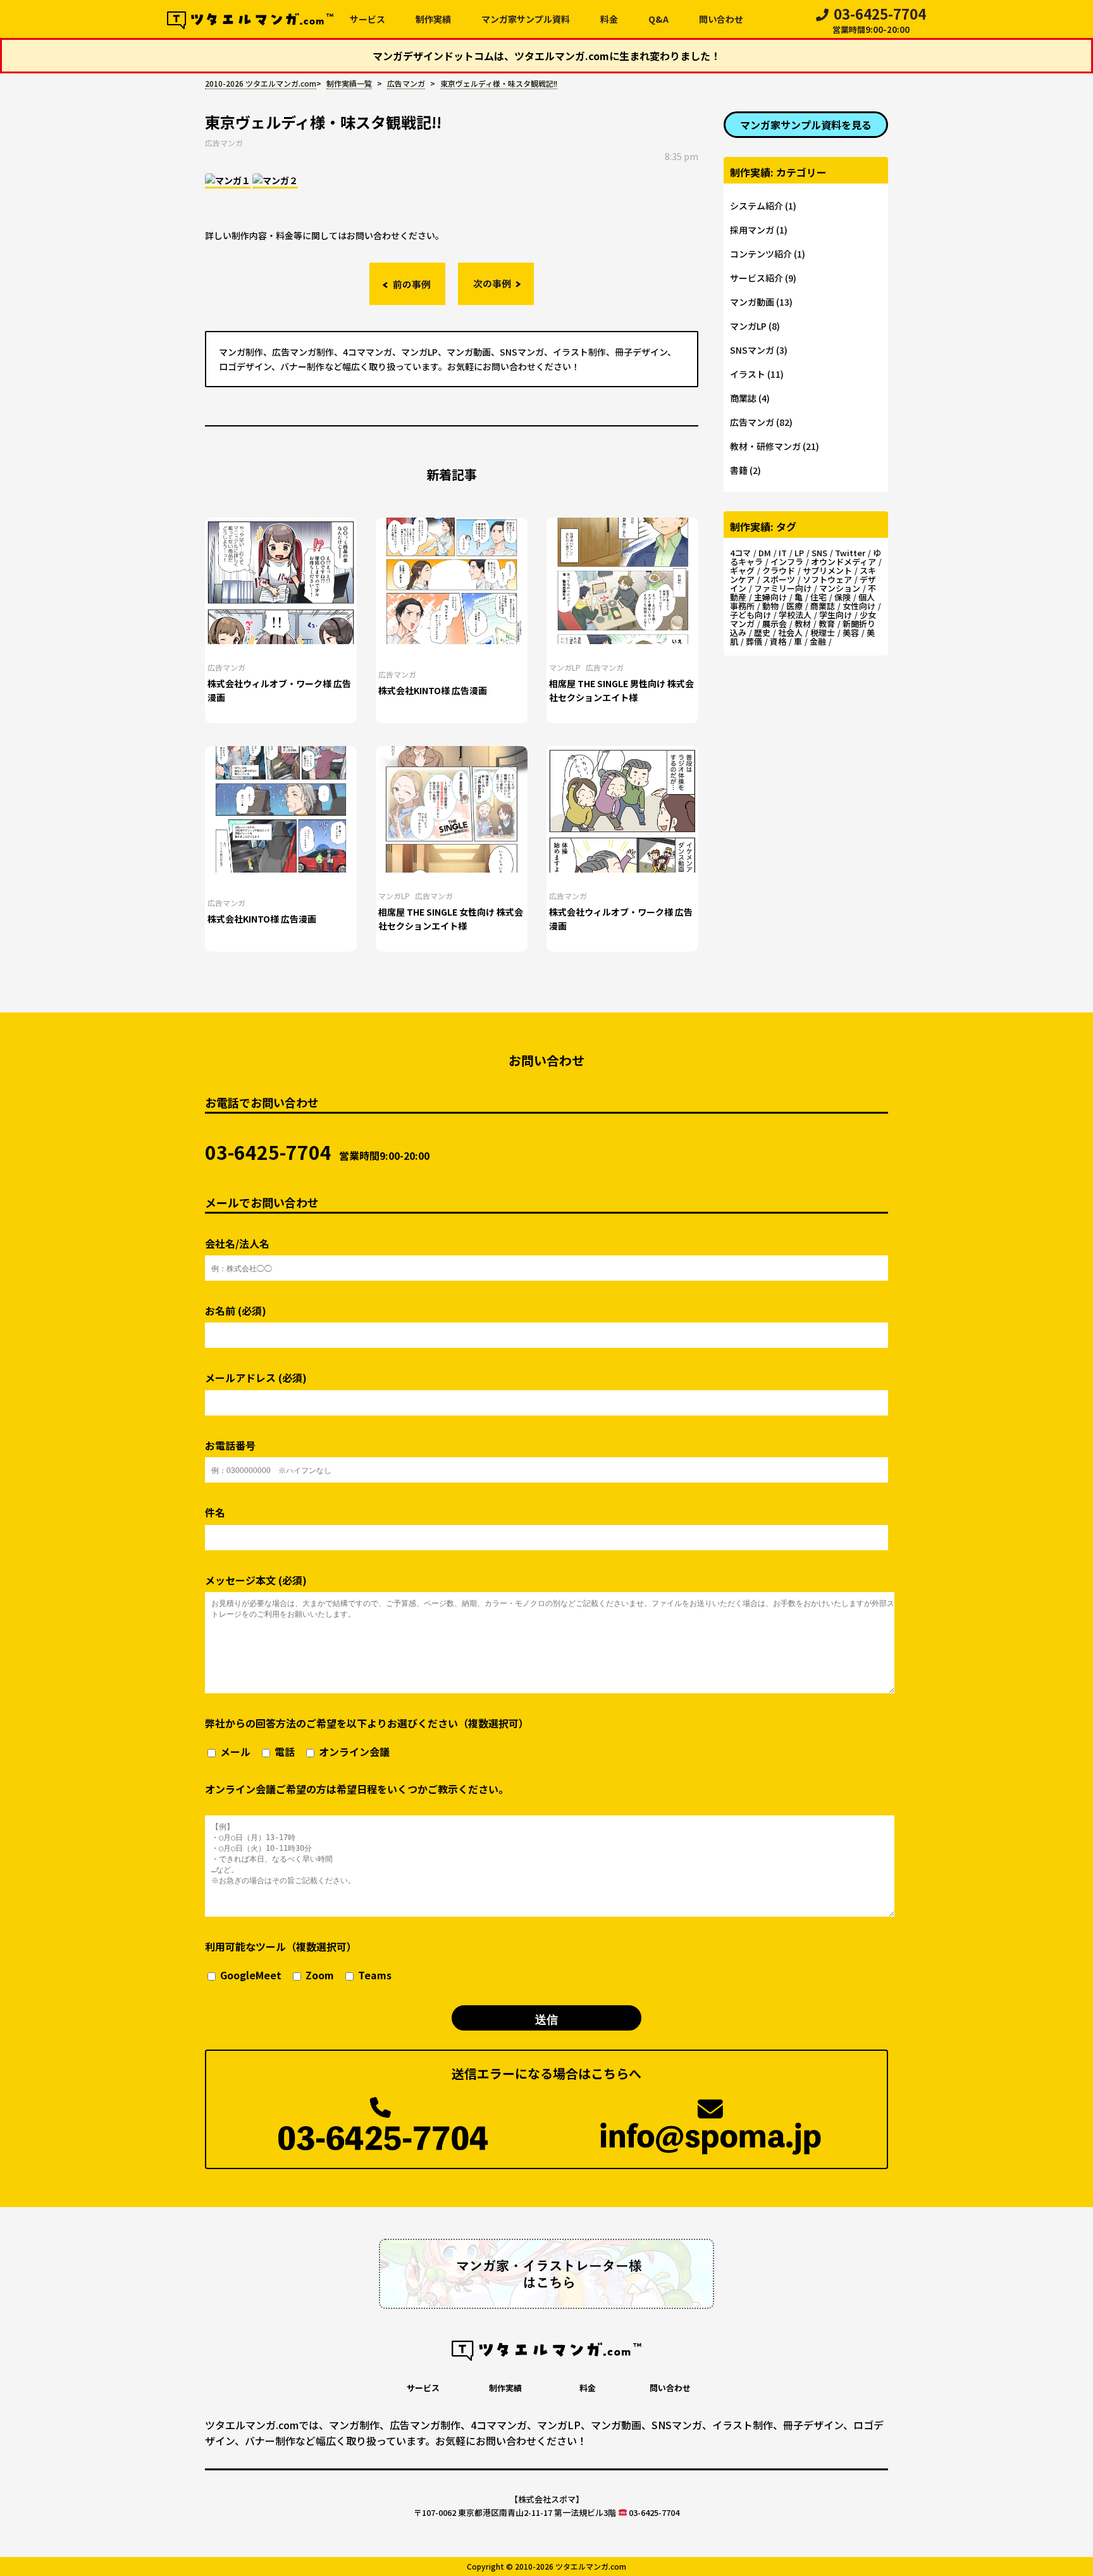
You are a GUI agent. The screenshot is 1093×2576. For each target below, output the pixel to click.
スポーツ (779, 579)
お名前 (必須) (236, 1311)
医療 (794, 606)
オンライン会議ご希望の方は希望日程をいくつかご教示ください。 (357, 1789)
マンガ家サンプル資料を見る (806, 125)
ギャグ (742, 570)
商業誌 (743, 398)
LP (799, 553)
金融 (818, 641)
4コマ (740, 553)
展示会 (775, 624)
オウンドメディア (843, 562)
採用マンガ (752, 230)
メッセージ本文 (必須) (256, 1580)
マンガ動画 (752, 302)
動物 (770, 606)
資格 (778, 641)
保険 (843, 597)
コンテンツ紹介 (761, 254)
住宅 (818, 597)
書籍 (739, 470)
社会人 (790, 632)
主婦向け (770, 597)
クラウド (779, 570)
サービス (367, 19)
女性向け (859, 606)
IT (783, 553)
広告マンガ (224, 143)
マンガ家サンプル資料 (526, 19)
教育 (827, 624)
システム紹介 (756, 206)
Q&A (658, 19)
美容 (851, 632)
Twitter (850, 553)
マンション (840, 588)
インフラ (787, 562)
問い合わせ (721, 19)
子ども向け (750, 615)
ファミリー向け (783, 588)
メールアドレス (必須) (256, 1378)
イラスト (748, 374)
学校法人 (795, 615)
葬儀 (754, 641)
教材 (803, 624)
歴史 (762, 632)
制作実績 (433, 19)
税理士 (823, 632)
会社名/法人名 (237, 1244)
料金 (609, 19)
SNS (819, 553)
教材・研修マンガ (765, 446)
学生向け (836, 615)
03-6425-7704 (879, 22)
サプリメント (827, 570)
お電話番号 (230, 1446)
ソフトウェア (827, 579)
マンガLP (565, 667)
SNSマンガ (752, 350)
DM (765, 553)
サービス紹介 (756, 278)
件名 (215, 1513)
